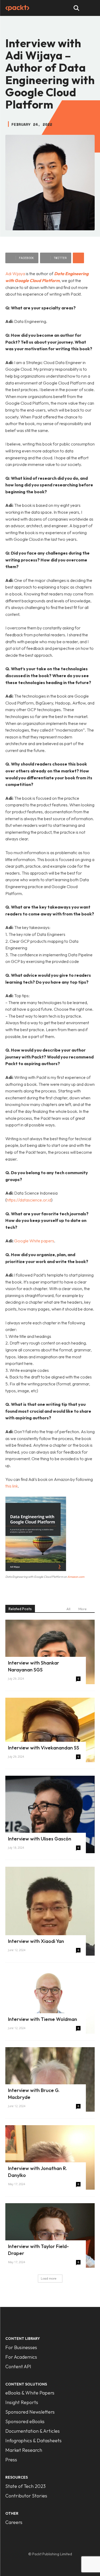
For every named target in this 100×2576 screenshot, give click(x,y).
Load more (49, 2278)
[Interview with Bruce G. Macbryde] (50, 2079)
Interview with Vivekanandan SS (44, 1748)
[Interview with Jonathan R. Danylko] (50, 2157)
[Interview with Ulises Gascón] (50, 1814)
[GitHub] (33, 2562)
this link (12, 1486)
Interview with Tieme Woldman (43, 2019)
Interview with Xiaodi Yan (36, 1941)
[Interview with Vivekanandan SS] (50, 1730)
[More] (78, 258)
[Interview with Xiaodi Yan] (50, 1911)
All (68, 1609)
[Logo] (17, 8)
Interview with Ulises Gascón (40, 1839)
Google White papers (34, 1241)
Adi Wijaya (15, 274)
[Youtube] (67, 2562)
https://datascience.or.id (29, 1200)
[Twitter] (56, 2562)
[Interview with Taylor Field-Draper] (50, 2235)
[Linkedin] (45, 2562)
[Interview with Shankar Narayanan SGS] (50, 1652)
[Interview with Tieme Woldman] (50, 2001)
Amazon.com (76, 1577)
